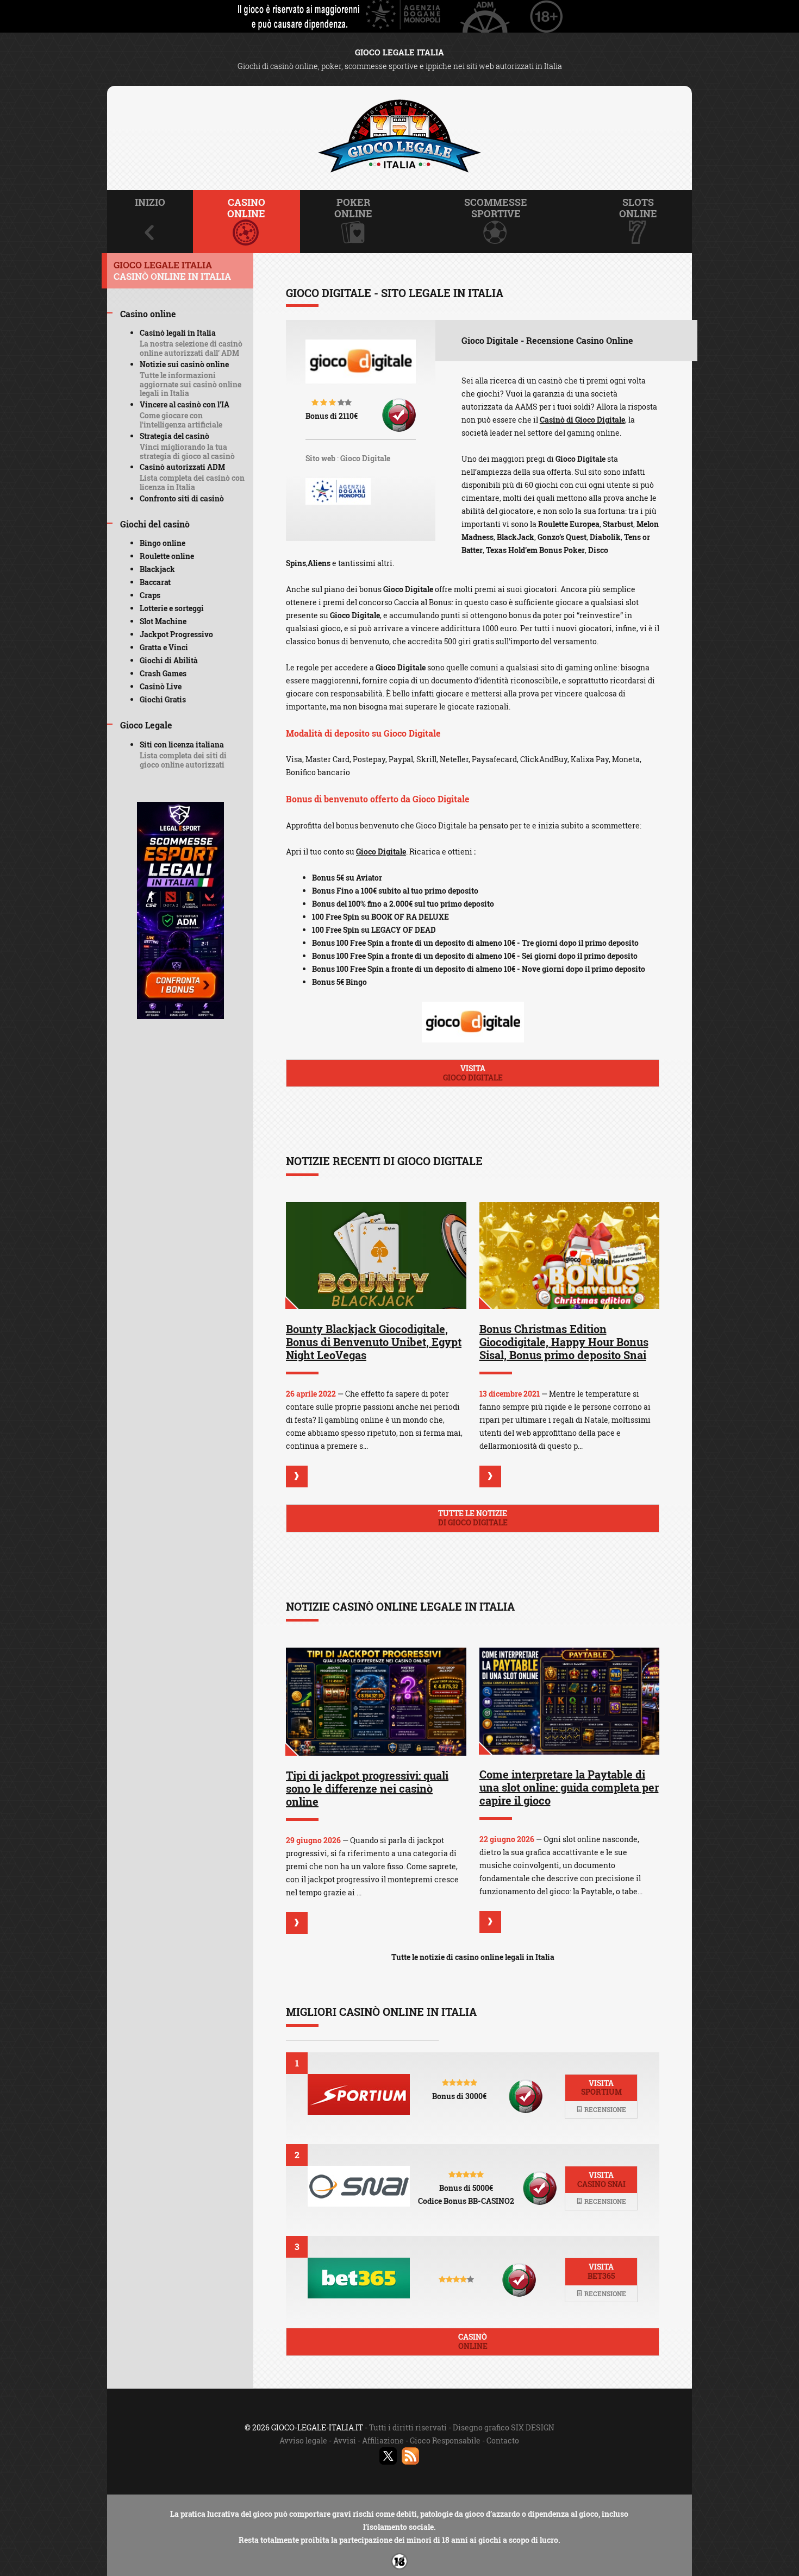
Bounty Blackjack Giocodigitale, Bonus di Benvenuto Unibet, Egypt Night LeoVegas (374, 1342)
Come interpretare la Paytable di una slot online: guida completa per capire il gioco (569, 1787)
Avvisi (345, 2440)
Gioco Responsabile (445, 2440)
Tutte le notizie (473, 1518)
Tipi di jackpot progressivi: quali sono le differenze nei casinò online (367, 1788)
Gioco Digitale (365, 458)
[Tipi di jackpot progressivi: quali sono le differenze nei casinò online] (376, 1702)
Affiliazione (383, 2440)
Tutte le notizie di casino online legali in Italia (473, 1957)
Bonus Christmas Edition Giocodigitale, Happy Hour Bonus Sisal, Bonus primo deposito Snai (564, 1342)
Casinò (473, 2341)
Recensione (604, 2109)
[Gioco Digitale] (361, 368)
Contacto (503, 2440)
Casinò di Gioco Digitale (582, 420)
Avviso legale (303, 2440)
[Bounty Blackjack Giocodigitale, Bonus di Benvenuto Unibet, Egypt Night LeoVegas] (376, 1256)
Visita (473, 1073)
